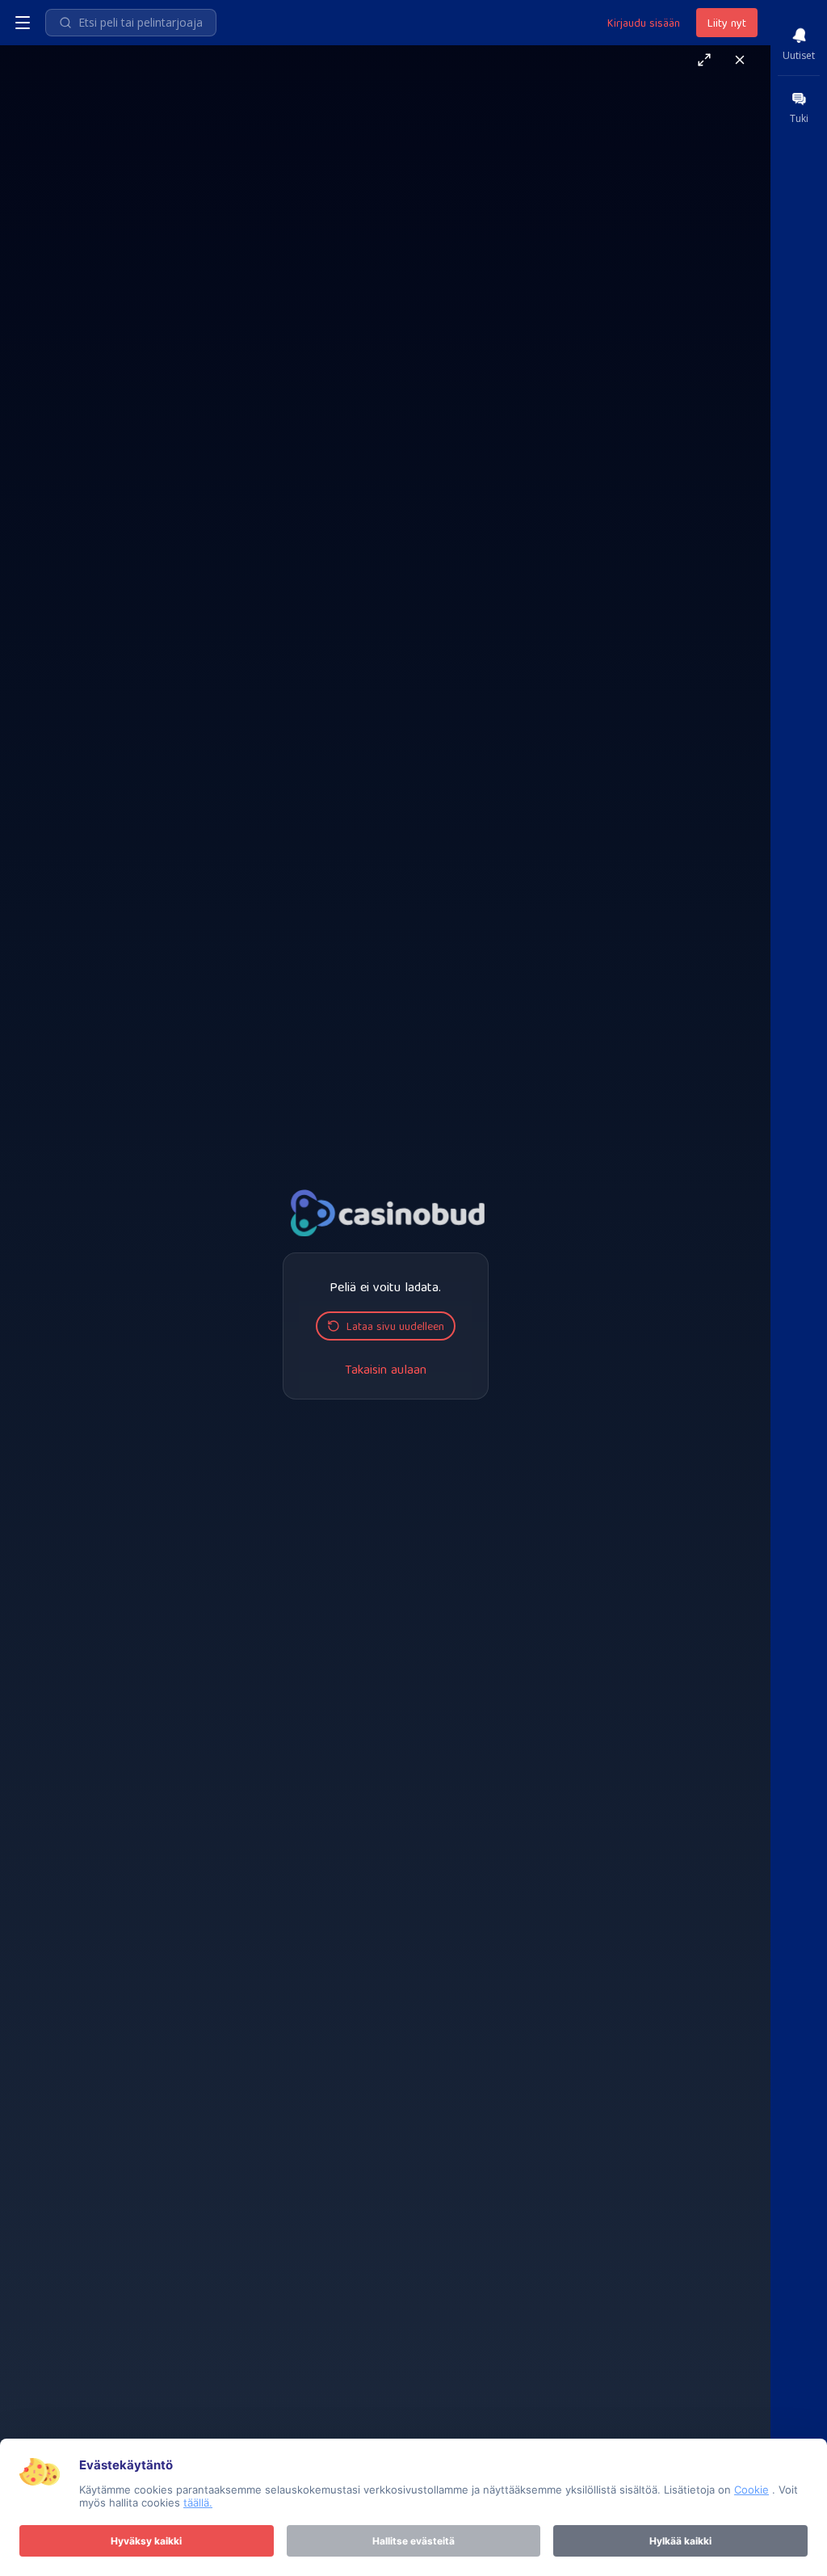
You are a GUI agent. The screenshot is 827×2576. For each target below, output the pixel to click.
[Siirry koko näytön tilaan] (704, 60)
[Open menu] (23, 23)
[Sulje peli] (740, 60)
